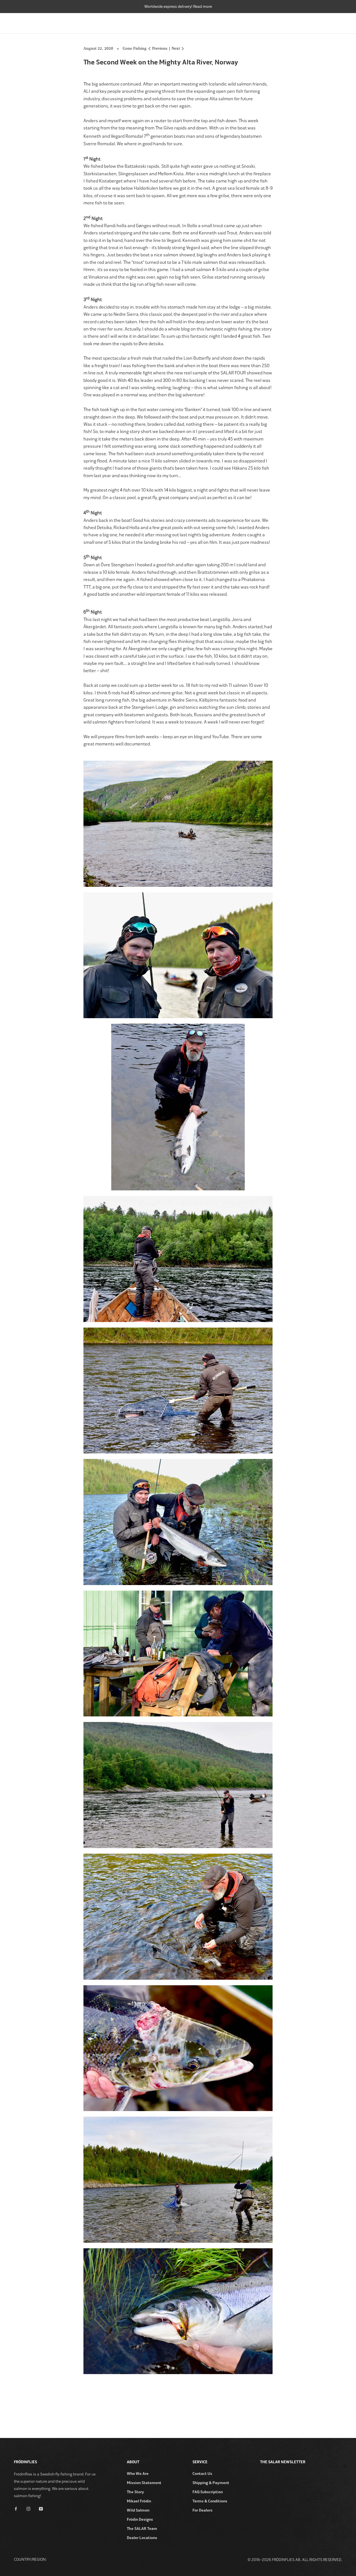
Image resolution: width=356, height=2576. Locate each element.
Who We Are (138, 2474)
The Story (135, 2492)
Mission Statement (144, 2483)
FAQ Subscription (208, 2492)
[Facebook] (16, 2508)
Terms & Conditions (210, 2501)
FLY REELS (183, 22)
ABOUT (336, 22)
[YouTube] (41, 2508)
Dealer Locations (142, 2538)
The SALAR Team (142, 2529)
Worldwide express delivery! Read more (178, 7)
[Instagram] (28, 2508)
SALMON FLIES (246, 22)
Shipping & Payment (211, 2483)
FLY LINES (213, 22)
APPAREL (310, 22)
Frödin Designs (140, 2519)
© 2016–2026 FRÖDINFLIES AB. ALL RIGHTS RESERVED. (295, 2560)
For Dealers (202, 2510)
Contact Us (202, 2474)
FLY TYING (280, 22)
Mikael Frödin (139, 2501)
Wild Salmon (138, 2510)
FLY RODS (153, 22)
